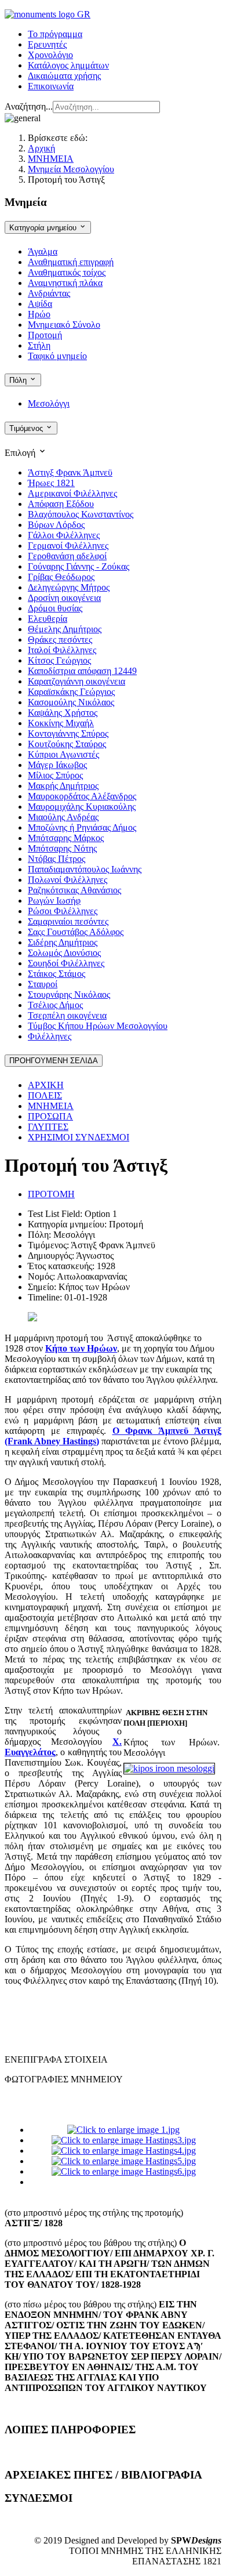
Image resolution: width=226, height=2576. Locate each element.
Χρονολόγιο (50, 55)
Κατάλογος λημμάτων (68, 65)
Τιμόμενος (27, 428)
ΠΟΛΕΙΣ (45, 1095)
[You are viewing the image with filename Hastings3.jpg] (124, 2140)
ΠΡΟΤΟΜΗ (51, 1194)
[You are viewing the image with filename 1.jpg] (123, 2130)
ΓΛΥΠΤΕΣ (48, 1127)
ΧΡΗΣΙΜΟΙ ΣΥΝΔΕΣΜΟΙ (79, 1137)
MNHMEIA (51, 1106)
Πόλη (19, 380)
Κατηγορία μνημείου (44, 228)
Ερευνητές (47, 44)
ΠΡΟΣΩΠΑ (50, 1116)
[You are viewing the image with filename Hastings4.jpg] (124, 2151)
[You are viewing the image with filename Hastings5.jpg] (124, 2161)
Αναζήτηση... (29, 106)
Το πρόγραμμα (55, 34)
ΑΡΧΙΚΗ (46, 1085)
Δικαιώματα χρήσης (64, 76)
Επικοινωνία (51, 86)
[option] (70, 472)
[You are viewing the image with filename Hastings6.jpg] (124, 2171)
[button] (113, 452)
